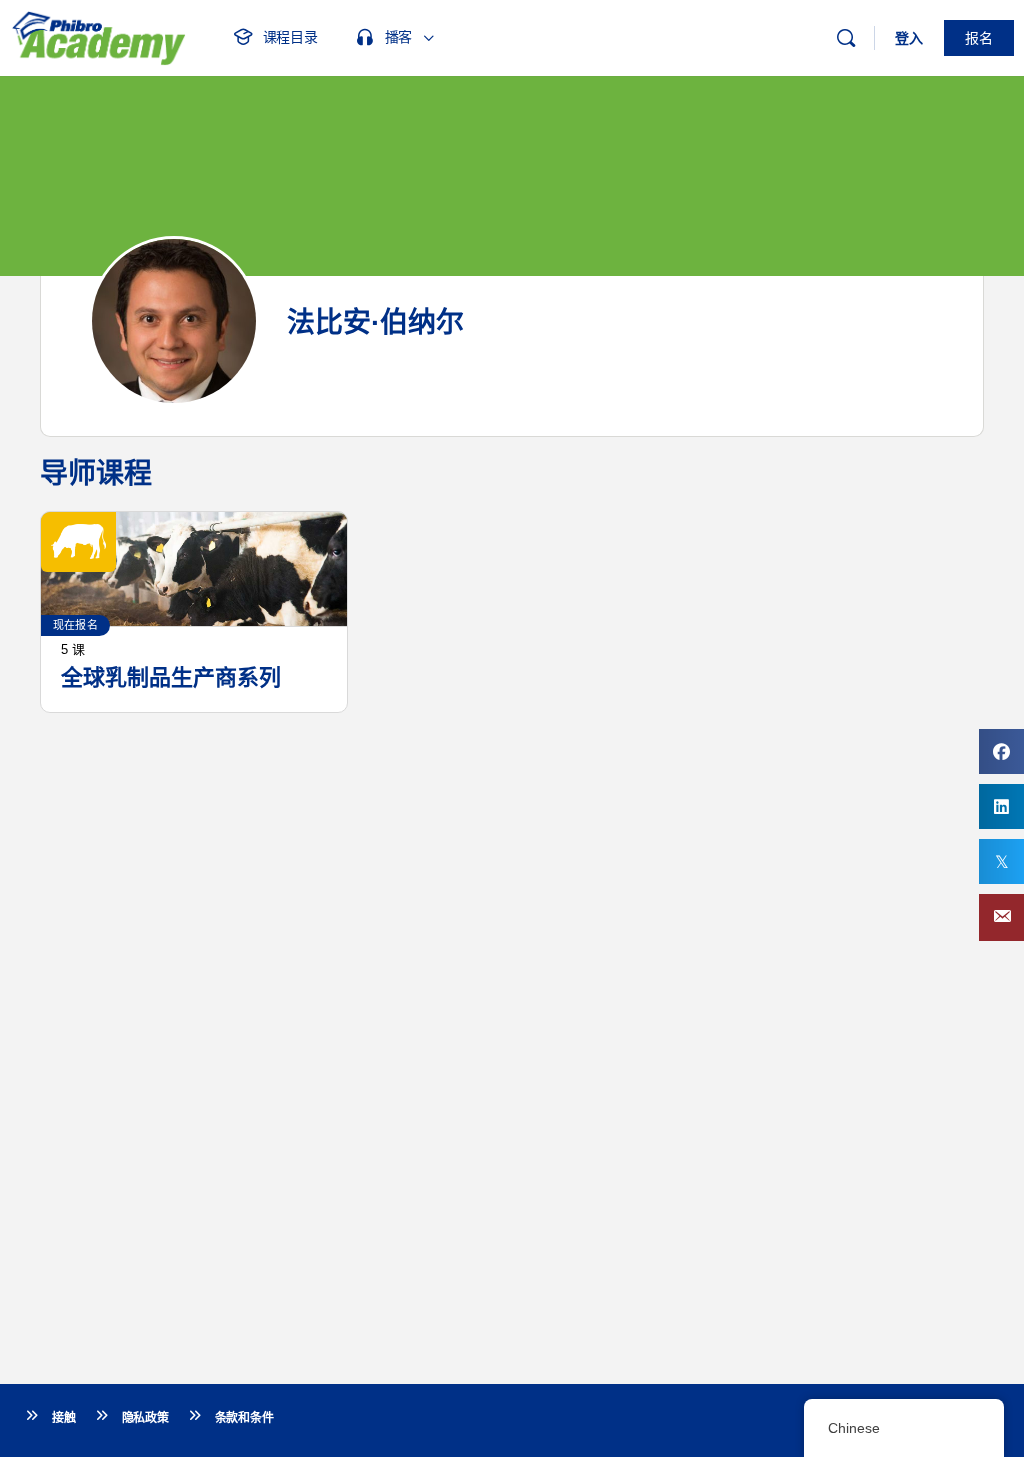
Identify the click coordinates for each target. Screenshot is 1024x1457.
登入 (909, 38)
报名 (979, 38)
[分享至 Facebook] (1001, 751)
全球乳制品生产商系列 (171, 677)
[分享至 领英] (1001, 806)
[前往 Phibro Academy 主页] (98, 35)
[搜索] (846, 38)
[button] (1001, 917)
